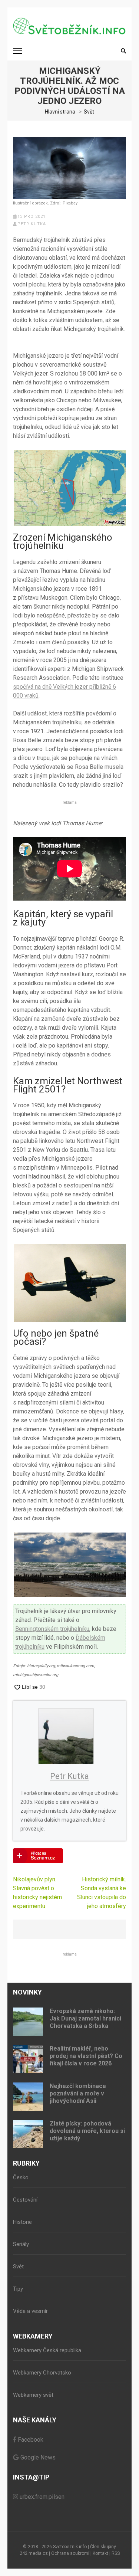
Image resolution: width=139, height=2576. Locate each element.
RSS (116, 2553)
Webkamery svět (33, 2395)
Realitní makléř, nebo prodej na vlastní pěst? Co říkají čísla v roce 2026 (86, 2056)
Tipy (18, 2289)
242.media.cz (34, 2553)
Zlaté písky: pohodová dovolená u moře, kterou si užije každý (87, 2131)
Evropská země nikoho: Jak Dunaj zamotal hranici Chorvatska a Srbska (85, 2018)
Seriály (21, 2244)
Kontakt (100, 2553)
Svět (18, 2267)
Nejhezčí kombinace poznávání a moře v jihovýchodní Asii (78, 2093)
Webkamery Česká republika (47, 2350)
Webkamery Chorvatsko (42, 2373)
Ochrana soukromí (70, 2553)
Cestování (25, 2200)
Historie (22, 2222)
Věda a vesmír (30, 2311)
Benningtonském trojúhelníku (52, 1629)
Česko (21, 2177)
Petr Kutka (32, 224)
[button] (69, 488)
